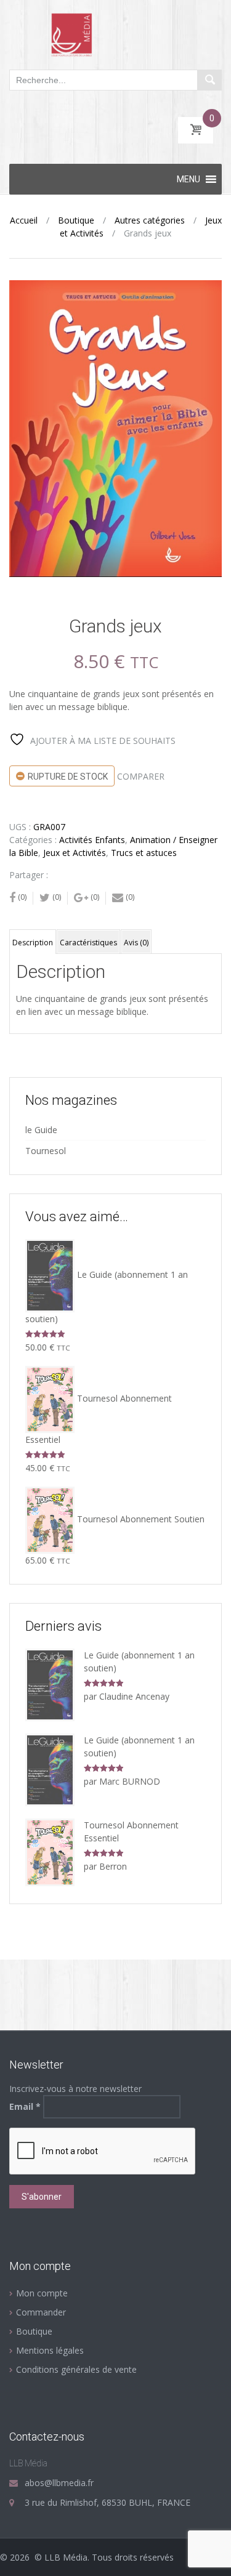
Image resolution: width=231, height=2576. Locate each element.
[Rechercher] (209, 80)
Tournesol (46, 1151)
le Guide (41, 1130)
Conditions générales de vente (76, 2369)
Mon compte (42, 2293)
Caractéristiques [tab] (88, 943)
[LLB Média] (115, 34)
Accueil (24, 220)
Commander (41, 2312)
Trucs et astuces (144, 853)
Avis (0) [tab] (136, 943)
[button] (188, 179)
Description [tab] (33, 943)
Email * (25, 2106)
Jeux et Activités (75, 853)
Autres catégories (150, 220)
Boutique (76, 220)
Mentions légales (50, 2350)
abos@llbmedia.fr (59, 2483)
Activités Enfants (92, 840)
